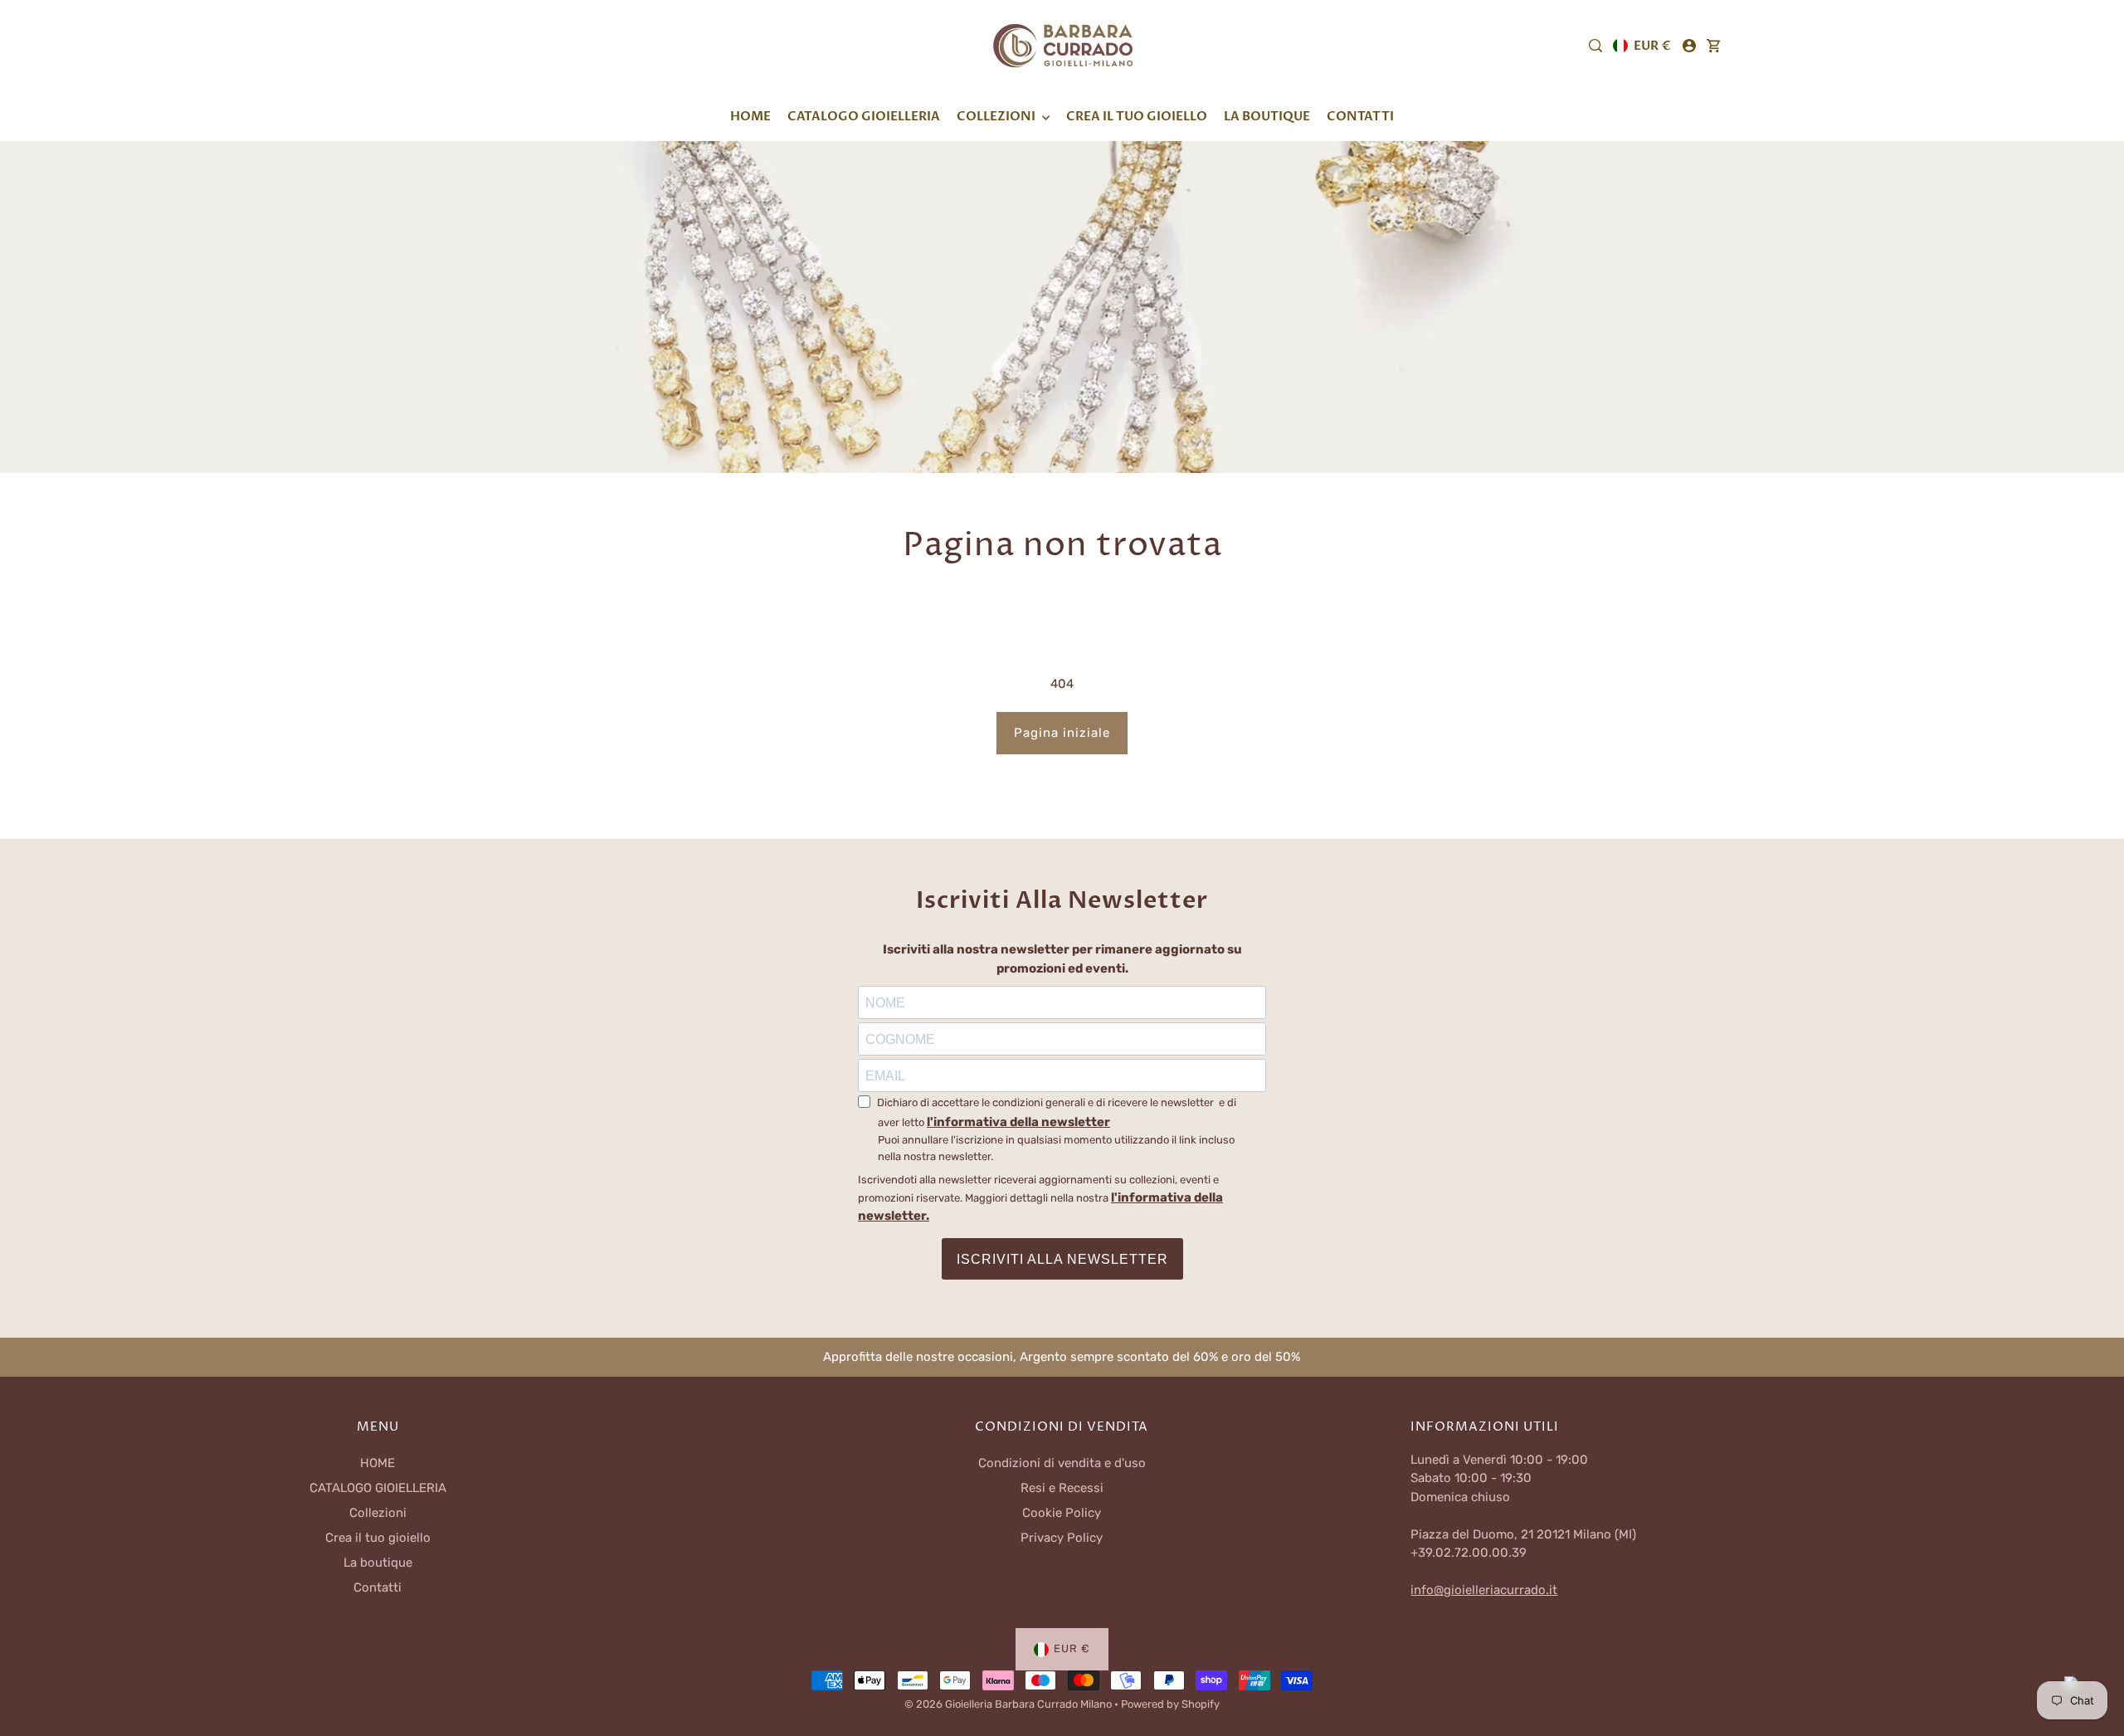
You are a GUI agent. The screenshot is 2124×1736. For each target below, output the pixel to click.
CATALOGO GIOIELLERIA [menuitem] (864, 116)
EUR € (1652, 46)
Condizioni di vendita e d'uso (1062, 1463)
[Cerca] (1595, 46)
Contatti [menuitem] (1360, 116)
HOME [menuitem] (750, 116)
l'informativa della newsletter (1018, 1122)
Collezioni (378, 1513)
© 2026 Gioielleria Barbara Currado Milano (1009, 1704)
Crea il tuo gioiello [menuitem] (1137, 116)
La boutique (378, 1563)
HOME (378, 1463)
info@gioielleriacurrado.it (1484, 1590)
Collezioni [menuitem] (997, 116)
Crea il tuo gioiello (378, 1538)
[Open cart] (1713, 46)
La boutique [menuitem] (1267, 116)
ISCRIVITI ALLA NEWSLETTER (1062, 1259)
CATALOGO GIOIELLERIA (378, 1488)
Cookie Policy (1062, 1513)
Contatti (378, 1587)
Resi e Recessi (1062, 1488)
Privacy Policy (1062, 1538)
